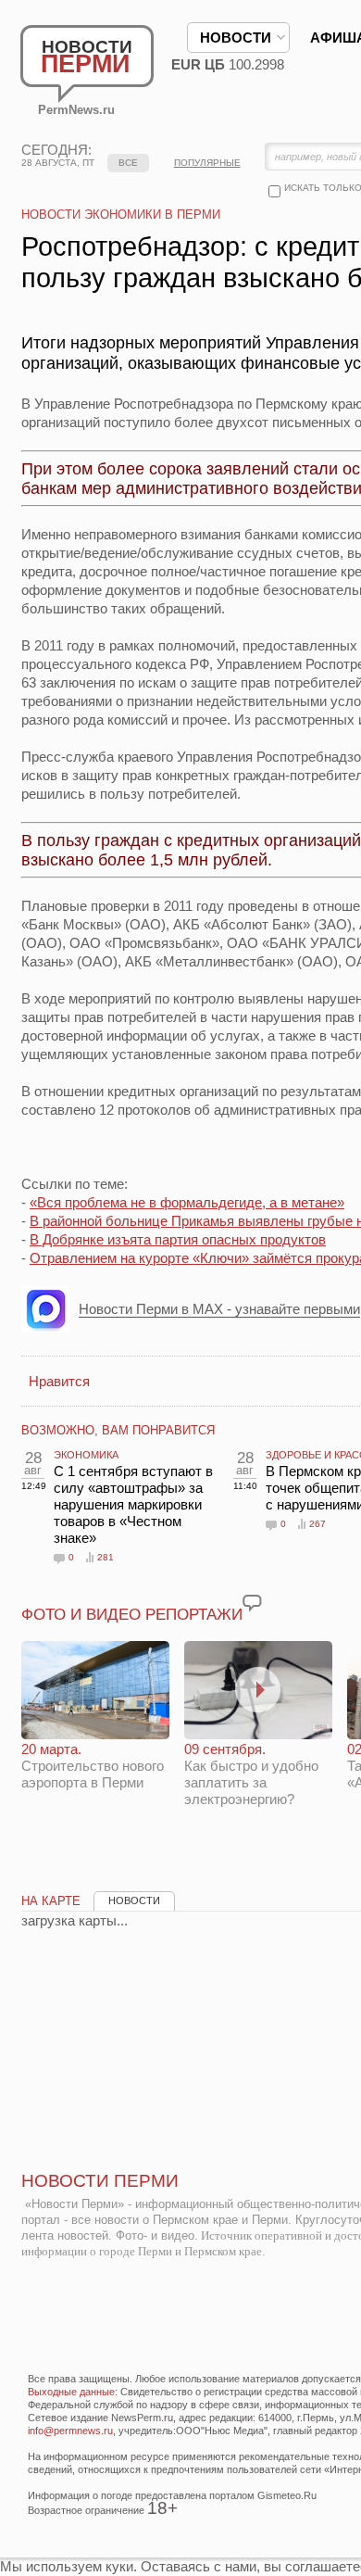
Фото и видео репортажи (132, 1615)
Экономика (86, 1455)
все (128, 163)
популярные (207, 163)
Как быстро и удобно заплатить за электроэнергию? (251, 1774)
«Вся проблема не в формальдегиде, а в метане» (187, 1202)
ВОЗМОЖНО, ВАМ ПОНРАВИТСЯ (118, 1430)
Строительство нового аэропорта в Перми (93, 1766)
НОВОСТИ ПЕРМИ (100, 2181)
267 (317, 1524)
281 (106, 1557)
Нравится (59, 1381)
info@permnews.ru (70, 2431)
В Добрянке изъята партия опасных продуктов (178, 1239)
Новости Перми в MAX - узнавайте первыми (219, 1309)
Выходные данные (71, 2392)
